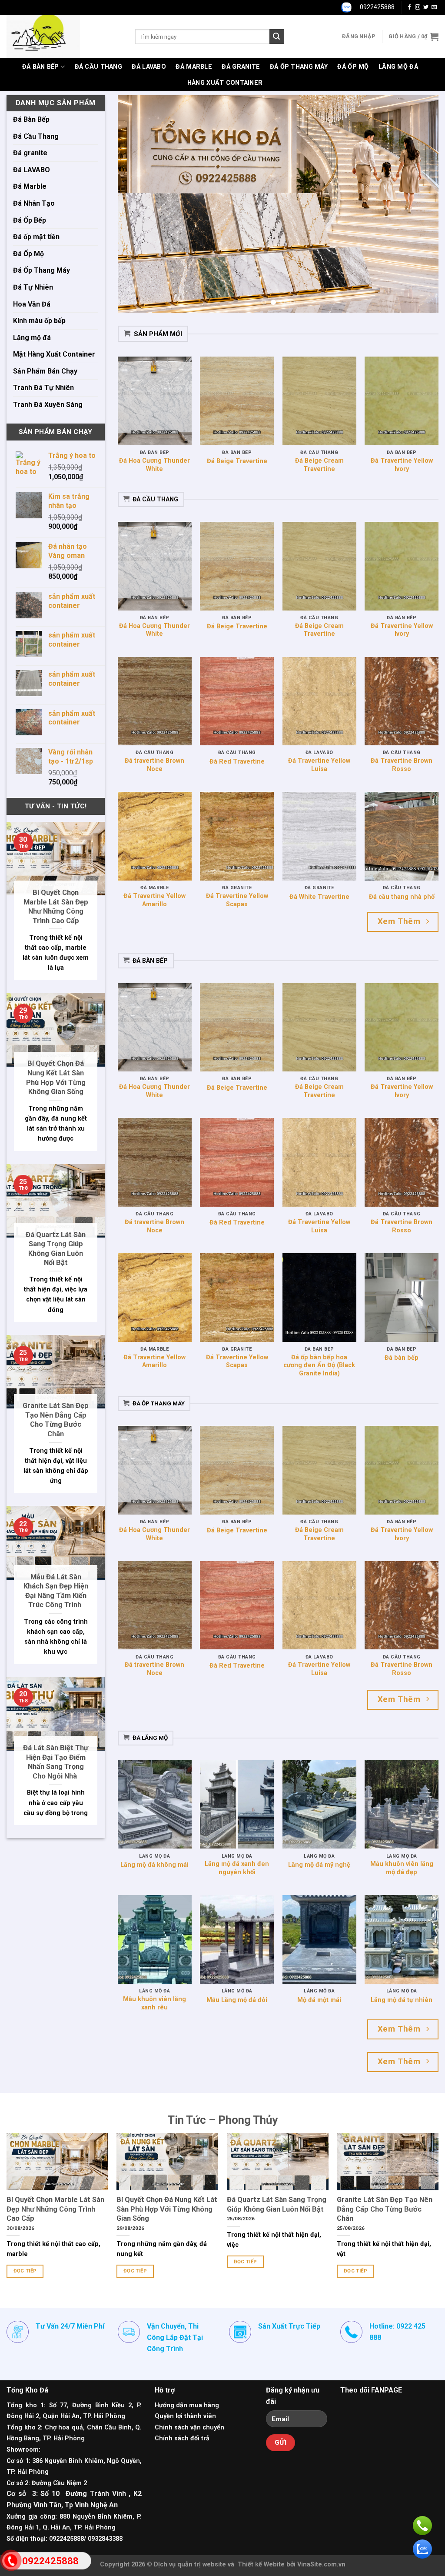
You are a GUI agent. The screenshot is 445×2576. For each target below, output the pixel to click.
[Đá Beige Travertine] (237, 401)
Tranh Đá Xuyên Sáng (48, 405)
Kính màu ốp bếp (39, 321)
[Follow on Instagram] (418, 7)
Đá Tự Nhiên (33, 287)
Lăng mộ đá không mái (154, 1865)
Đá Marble (194, 67)
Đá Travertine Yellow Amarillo (154, 900)
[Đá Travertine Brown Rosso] (402, 701)
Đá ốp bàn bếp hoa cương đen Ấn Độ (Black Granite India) (319, 1365)
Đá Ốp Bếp (30, 220)
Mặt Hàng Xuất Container (54, 354)
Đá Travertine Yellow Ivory (402, 465)
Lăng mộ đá (398, 67)
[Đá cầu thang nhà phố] (402, 836)
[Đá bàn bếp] (402, 1298)
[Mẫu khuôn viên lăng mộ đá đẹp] (402, 1805)
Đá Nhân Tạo (34, 203)
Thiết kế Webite (261, 2564)
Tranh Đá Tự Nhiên (43, 388)
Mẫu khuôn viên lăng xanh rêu (154, 2003)
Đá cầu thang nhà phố (402, 897)
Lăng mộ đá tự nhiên (402, 2000)
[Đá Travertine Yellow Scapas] (237, 836)
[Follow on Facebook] (409, 7)
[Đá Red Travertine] (237, 701)
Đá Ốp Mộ (353, 67)
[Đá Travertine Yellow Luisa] (319, 701)
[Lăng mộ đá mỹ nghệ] (319, 1805)
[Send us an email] (434, 7)
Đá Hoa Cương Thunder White (154, 465)
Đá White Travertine (319, 897)
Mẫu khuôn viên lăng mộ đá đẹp (402, 1868)
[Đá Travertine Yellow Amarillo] (155, 836)
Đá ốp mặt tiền (36, 237)
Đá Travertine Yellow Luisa (319, 765)
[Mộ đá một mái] (319, 1939)
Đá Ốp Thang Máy (299, 67)
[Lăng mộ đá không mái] (155, 1805)
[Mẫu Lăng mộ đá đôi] (237, 1939)
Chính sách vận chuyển (189, 2428)
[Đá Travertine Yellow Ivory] (402, 401)
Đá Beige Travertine (237, 461)
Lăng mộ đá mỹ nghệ (319, 1865)
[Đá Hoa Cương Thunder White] (155, 401)
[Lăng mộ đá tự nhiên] (402, 1939)
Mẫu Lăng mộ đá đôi (237, 2000)
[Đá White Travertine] (319, 836)
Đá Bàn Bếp (41, 67)
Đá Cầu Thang (98, 67)
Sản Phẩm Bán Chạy (45, 371)
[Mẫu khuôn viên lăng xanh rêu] (155, 1939)
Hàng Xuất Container (225, 83)
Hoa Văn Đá (32, 304)
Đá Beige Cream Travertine (319, 465)
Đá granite (241, 67)
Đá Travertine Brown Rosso (402, 765)
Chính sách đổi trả (182, 2438)
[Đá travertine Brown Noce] (155, 701)
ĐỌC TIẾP (25, 2271)
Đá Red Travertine (237, 762)
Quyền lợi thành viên (185, 2416)
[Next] (421, 204)
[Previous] (135, 204)
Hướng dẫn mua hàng (187, 2405)
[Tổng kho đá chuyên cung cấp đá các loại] (64, 37)
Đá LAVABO (149, 67)
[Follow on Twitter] (426, 7)
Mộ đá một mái (319, 2000)
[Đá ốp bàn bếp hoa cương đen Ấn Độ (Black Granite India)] (319, 1298)
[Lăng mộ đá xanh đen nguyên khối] (237, 1805)
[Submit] (277, 37)
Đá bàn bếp (402, 1358)
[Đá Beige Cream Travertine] (319, 401)
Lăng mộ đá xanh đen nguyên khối (237, 1868)
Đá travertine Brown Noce (154, 765)
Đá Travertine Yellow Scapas (237, 900)
